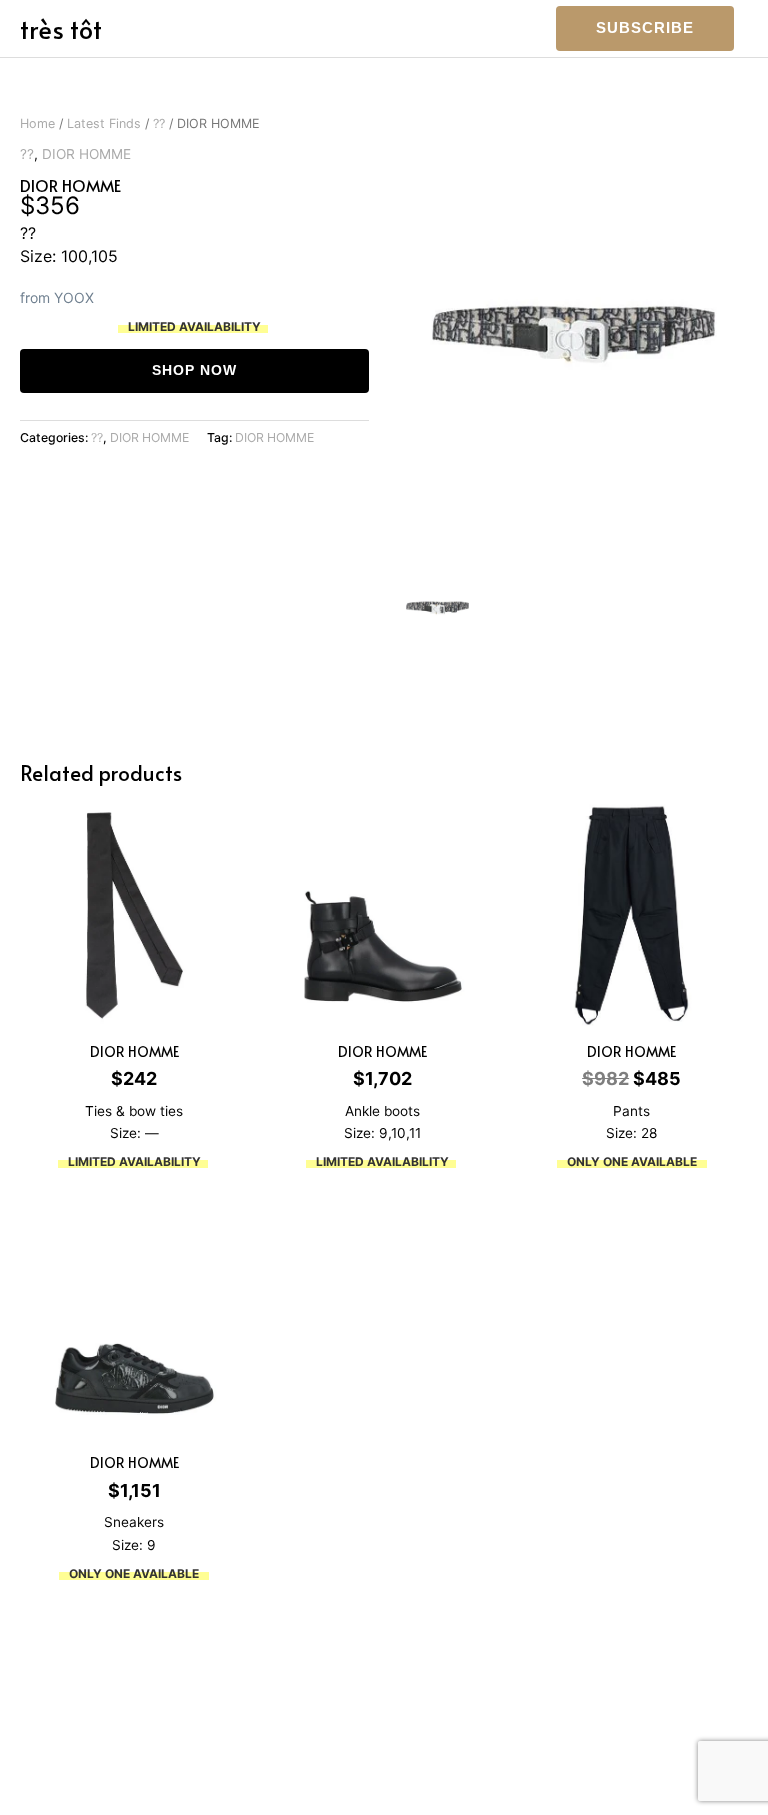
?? (159, 123)
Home (37, 123)
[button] (645, 28)
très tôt (61, 28)
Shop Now (194, 370)
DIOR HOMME (86, 154)
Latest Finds (104, 123)
